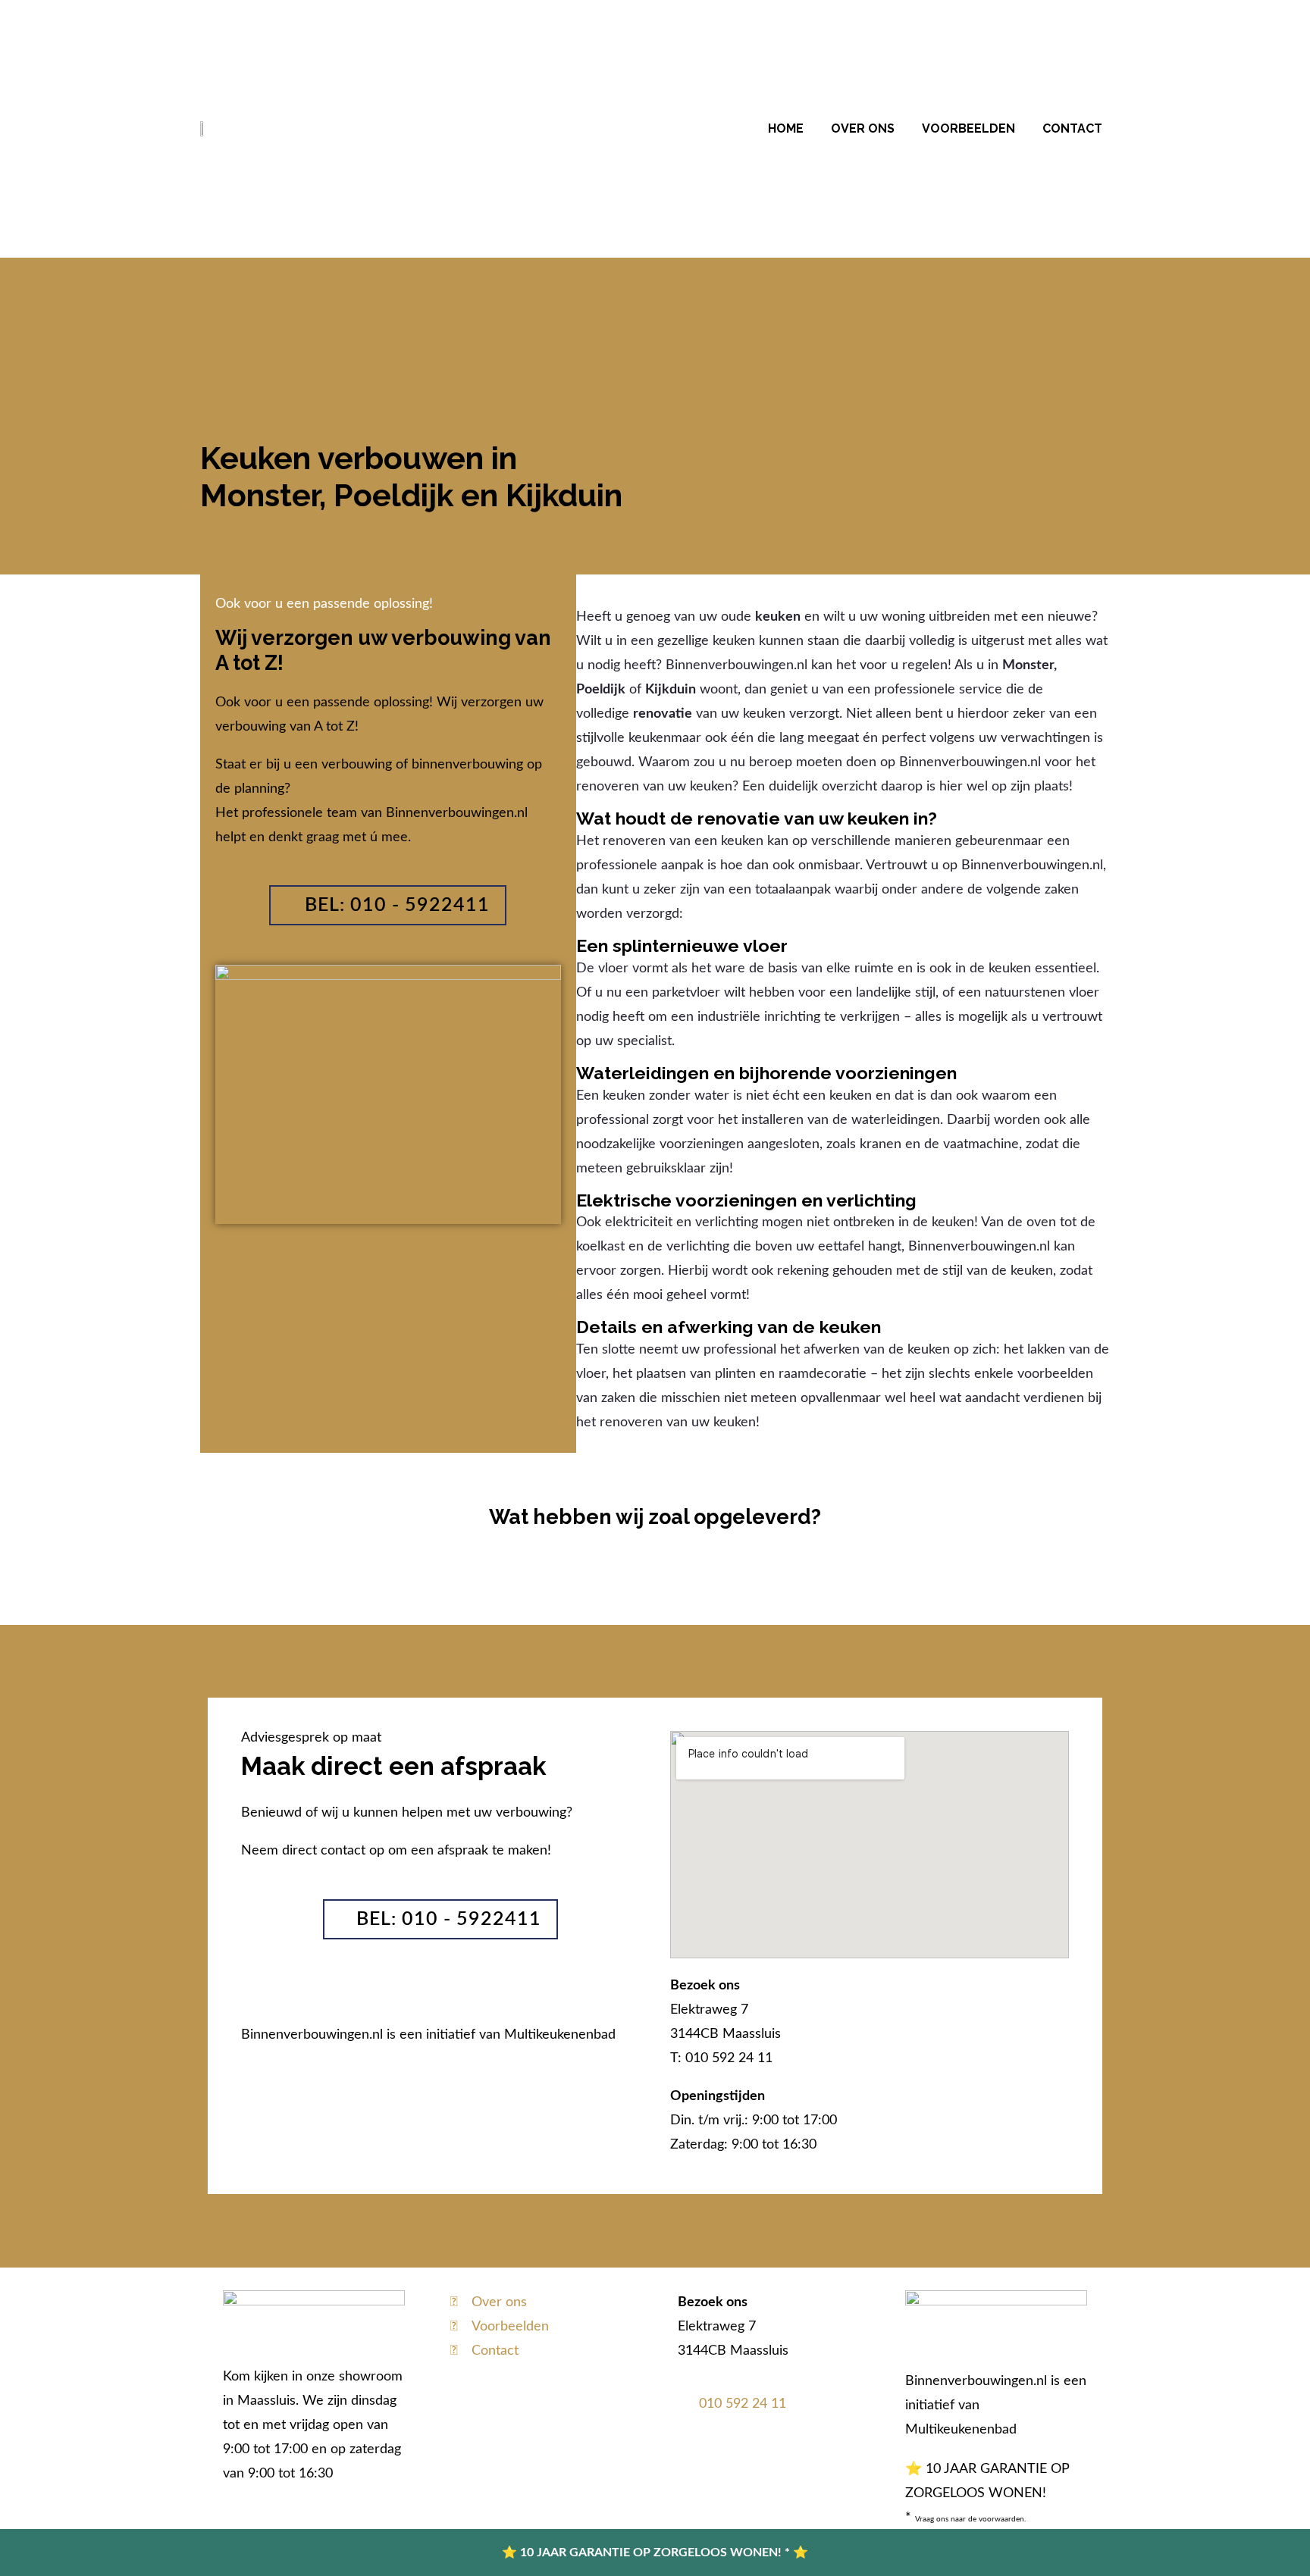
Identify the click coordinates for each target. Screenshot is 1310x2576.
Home (786, 128)
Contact (1072, 128)
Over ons (863, 128)
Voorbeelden (968, 128)
